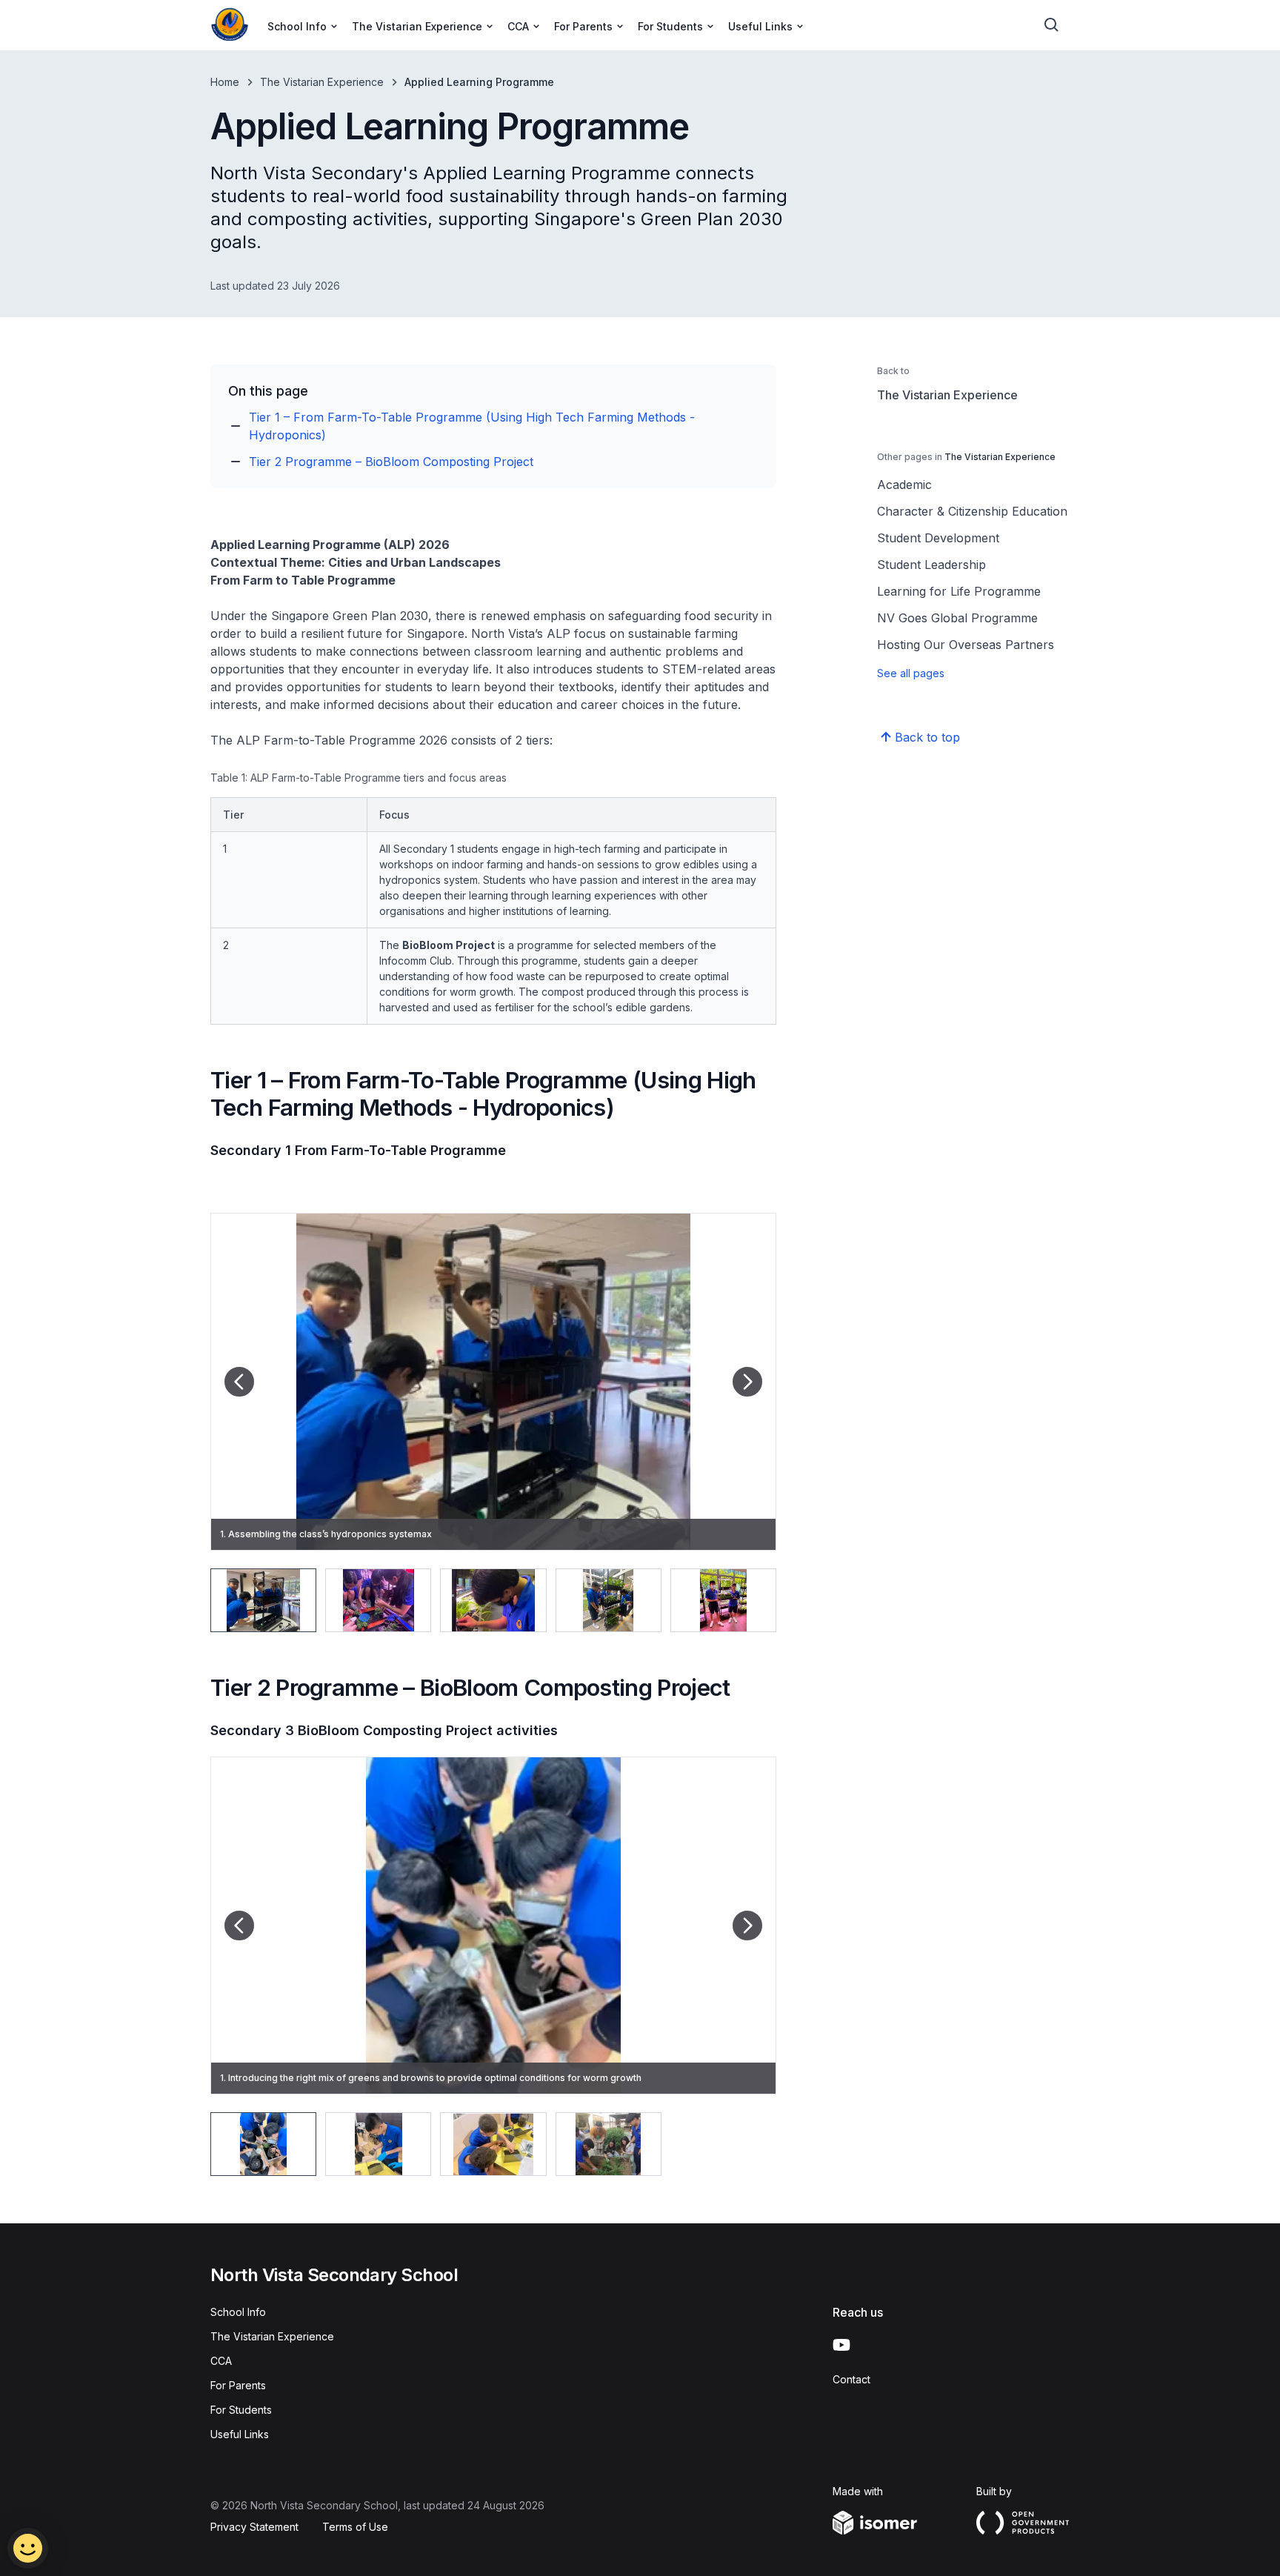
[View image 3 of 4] (493, 2144)
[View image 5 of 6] (723, 1600)
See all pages (911, 673)
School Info (238, 2312)
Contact (851, 2379)
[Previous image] (239, 1382)
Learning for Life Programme (959, 591)
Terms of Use (355, 2527)
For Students (241, 2410)
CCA (221, 2361)
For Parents (238, 2385)
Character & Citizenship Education (972, 511)
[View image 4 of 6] (609, 1600)
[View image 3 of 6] (493, 1600)
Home (225, 82)
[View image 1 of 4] (263, 2144)
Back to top (927, 737)
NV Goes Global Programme (957, 618)
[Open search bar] (1052, 25)
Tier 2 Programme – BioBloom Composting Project (391, 462)
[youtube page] (841, 2345)
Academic (904, 485)
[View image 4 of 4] (609, 2144)
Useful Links (240, 2434)
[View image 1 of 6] (263, 1600)
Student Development (938, 538)
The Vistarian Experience (322, 82)
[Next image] (747, 1382)
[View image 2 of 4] (378, 2144)
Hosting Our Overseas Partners (966, 645)
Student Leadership (931, 565)
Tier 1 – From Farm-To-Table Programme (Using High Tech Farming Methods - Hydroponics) (472, 426)
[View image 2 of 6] (378, 1600)
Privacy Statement (254, 2527)
